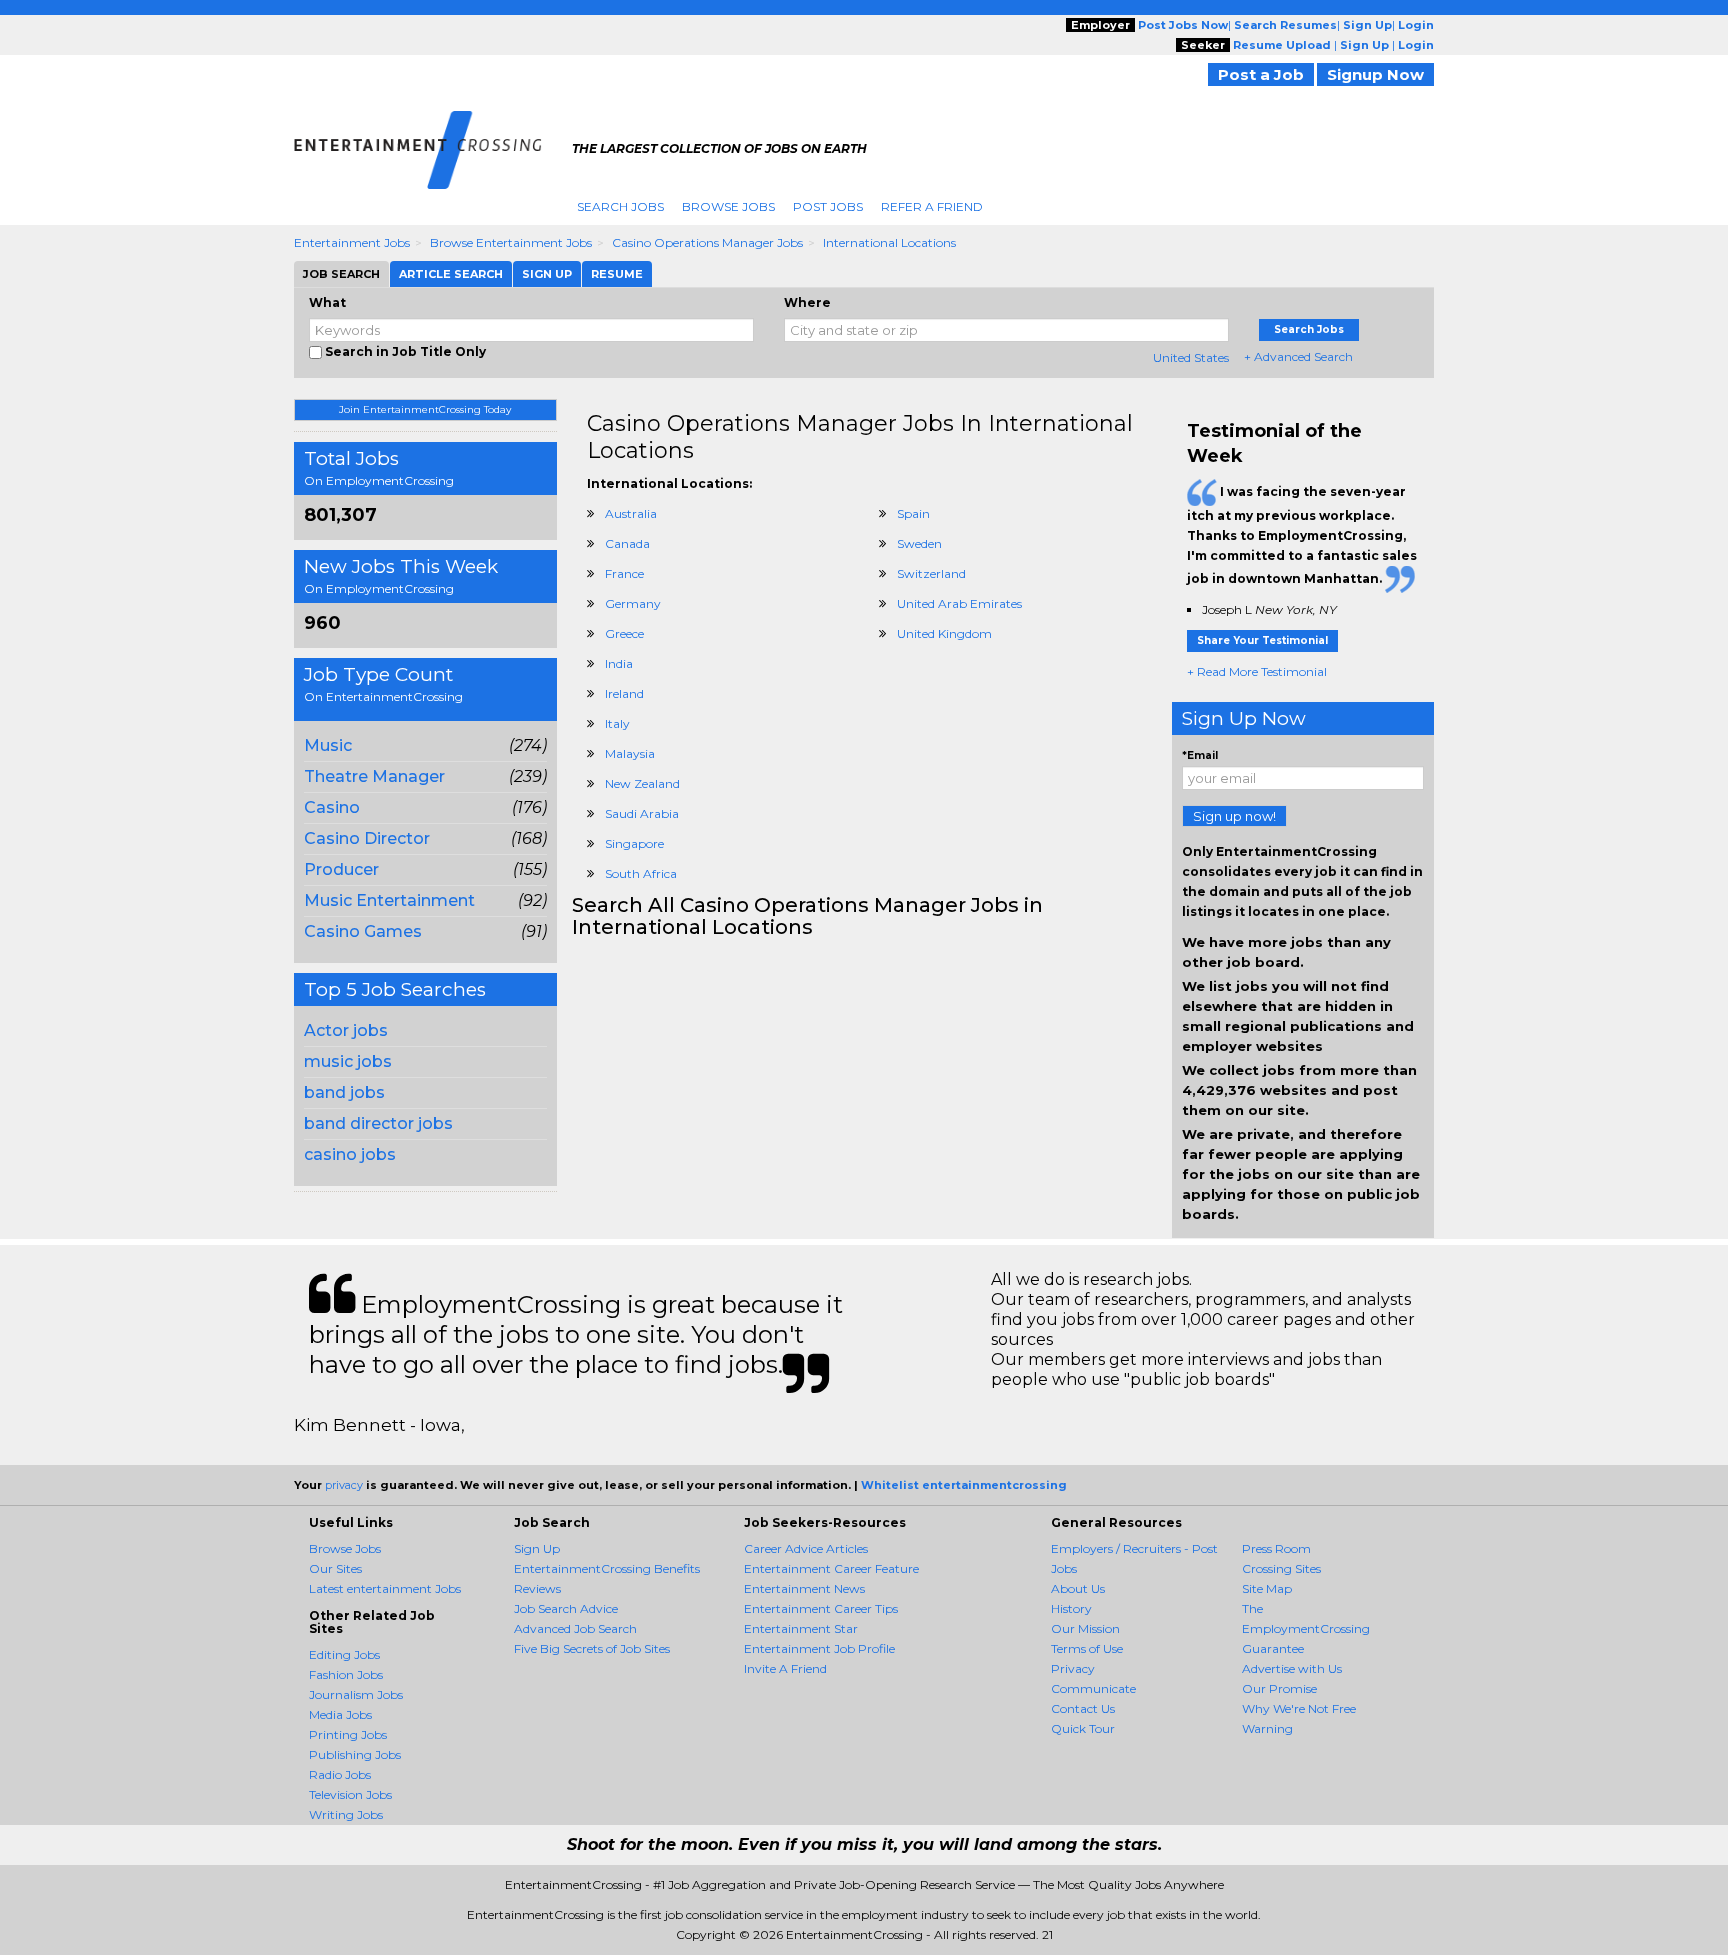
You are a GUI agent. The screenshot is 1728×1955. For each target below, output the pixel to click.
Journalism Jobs (356, 1694)
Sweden (919, 543)
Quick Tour (1083, 1728)
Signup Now (1375, 74)
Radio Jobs (340, 1774)
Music (328, 745)
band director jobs (378, 1123)
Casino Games (363, 931)
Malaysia (630, 753)
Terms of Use (1087, 1648)
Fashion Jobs (346, 1674)
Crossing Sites (1281, 1568)
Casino (332, 807)
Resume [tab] (617, 274)
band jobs (344, 1092)
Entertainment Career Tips (821, 1608)
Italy (617, 723)
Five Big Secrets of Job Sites (592, 1648)
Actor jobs (346, 1030)
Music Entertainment (389, 900)
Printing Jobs (348, 1734)
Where (807, 302)
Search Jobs (620, 206)
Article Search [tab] (451, 274)
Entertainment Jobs (352, 242)
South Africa (641, 873)
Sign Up (537, 1548)
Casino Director (367, 838)
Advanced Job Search (575, 1628)
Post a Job (1261, 74)
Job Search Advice (566, 1608)
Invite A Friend (785, 1668)
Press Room (1276, 1548)
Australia (631, 513)
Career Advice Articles (806, 1548)
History (1071, 1608)
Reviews (537, 1588)
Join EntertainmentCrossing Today (425, 409)
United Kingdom (944, 633)
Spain (913, 513)
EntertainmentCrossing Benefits (607, 1568)
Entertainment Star (801, 1628)
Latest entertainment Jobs (385, 1588)
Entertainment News (804, 1588)
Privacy (1073, 1668)
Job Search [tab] (341, 274)
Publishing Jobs (355, 1754)
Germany (633, 603)
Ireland (624, 693)
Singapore (634, 843)
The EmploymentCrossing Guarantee (1306, 1628)
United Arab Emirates (959, 603)
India (619, 663)
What (327, 302)
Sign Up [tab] (547, 274)
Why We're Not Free (1299, 1708)
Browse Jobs (728, 206)
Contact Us (1083, 1708)
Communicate (1093, 1688)
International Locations (889, 242)
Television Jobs (350, 1794)
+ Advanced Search (1298, 356)
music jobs (348, 1061)
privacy (344, 1485)
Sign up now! (1234, 816)
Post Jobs (828, 206)
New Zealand (642, 783)
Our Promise (1279, 1688)
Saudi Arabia (642, 813)
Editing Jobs (344, 1654)
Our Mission (1085, 1628)
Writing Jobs (346, 1814)
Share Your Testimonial (1262, 640)
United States (1191, 357)
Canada (627, 543)
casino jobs (350, 1154)
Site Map (1267, 1588)
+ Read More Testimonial (1257, 671)
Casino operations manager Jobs (707, 242)
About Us (1078, 1588)
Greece (624, 633)
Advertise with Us (1292, 1668)
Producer (341, 869)
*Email (1200, 755)
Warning (1267, 1728)
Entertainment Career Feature (831, 1568)
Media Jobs (340, 1714)
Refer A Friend (932, 206)
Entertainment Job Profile (819, 1648)
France (624, 573)
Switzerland (931, 573)
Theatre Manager (374, 776)
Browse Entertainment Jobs (511, 242)
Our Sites (335, 1568)
